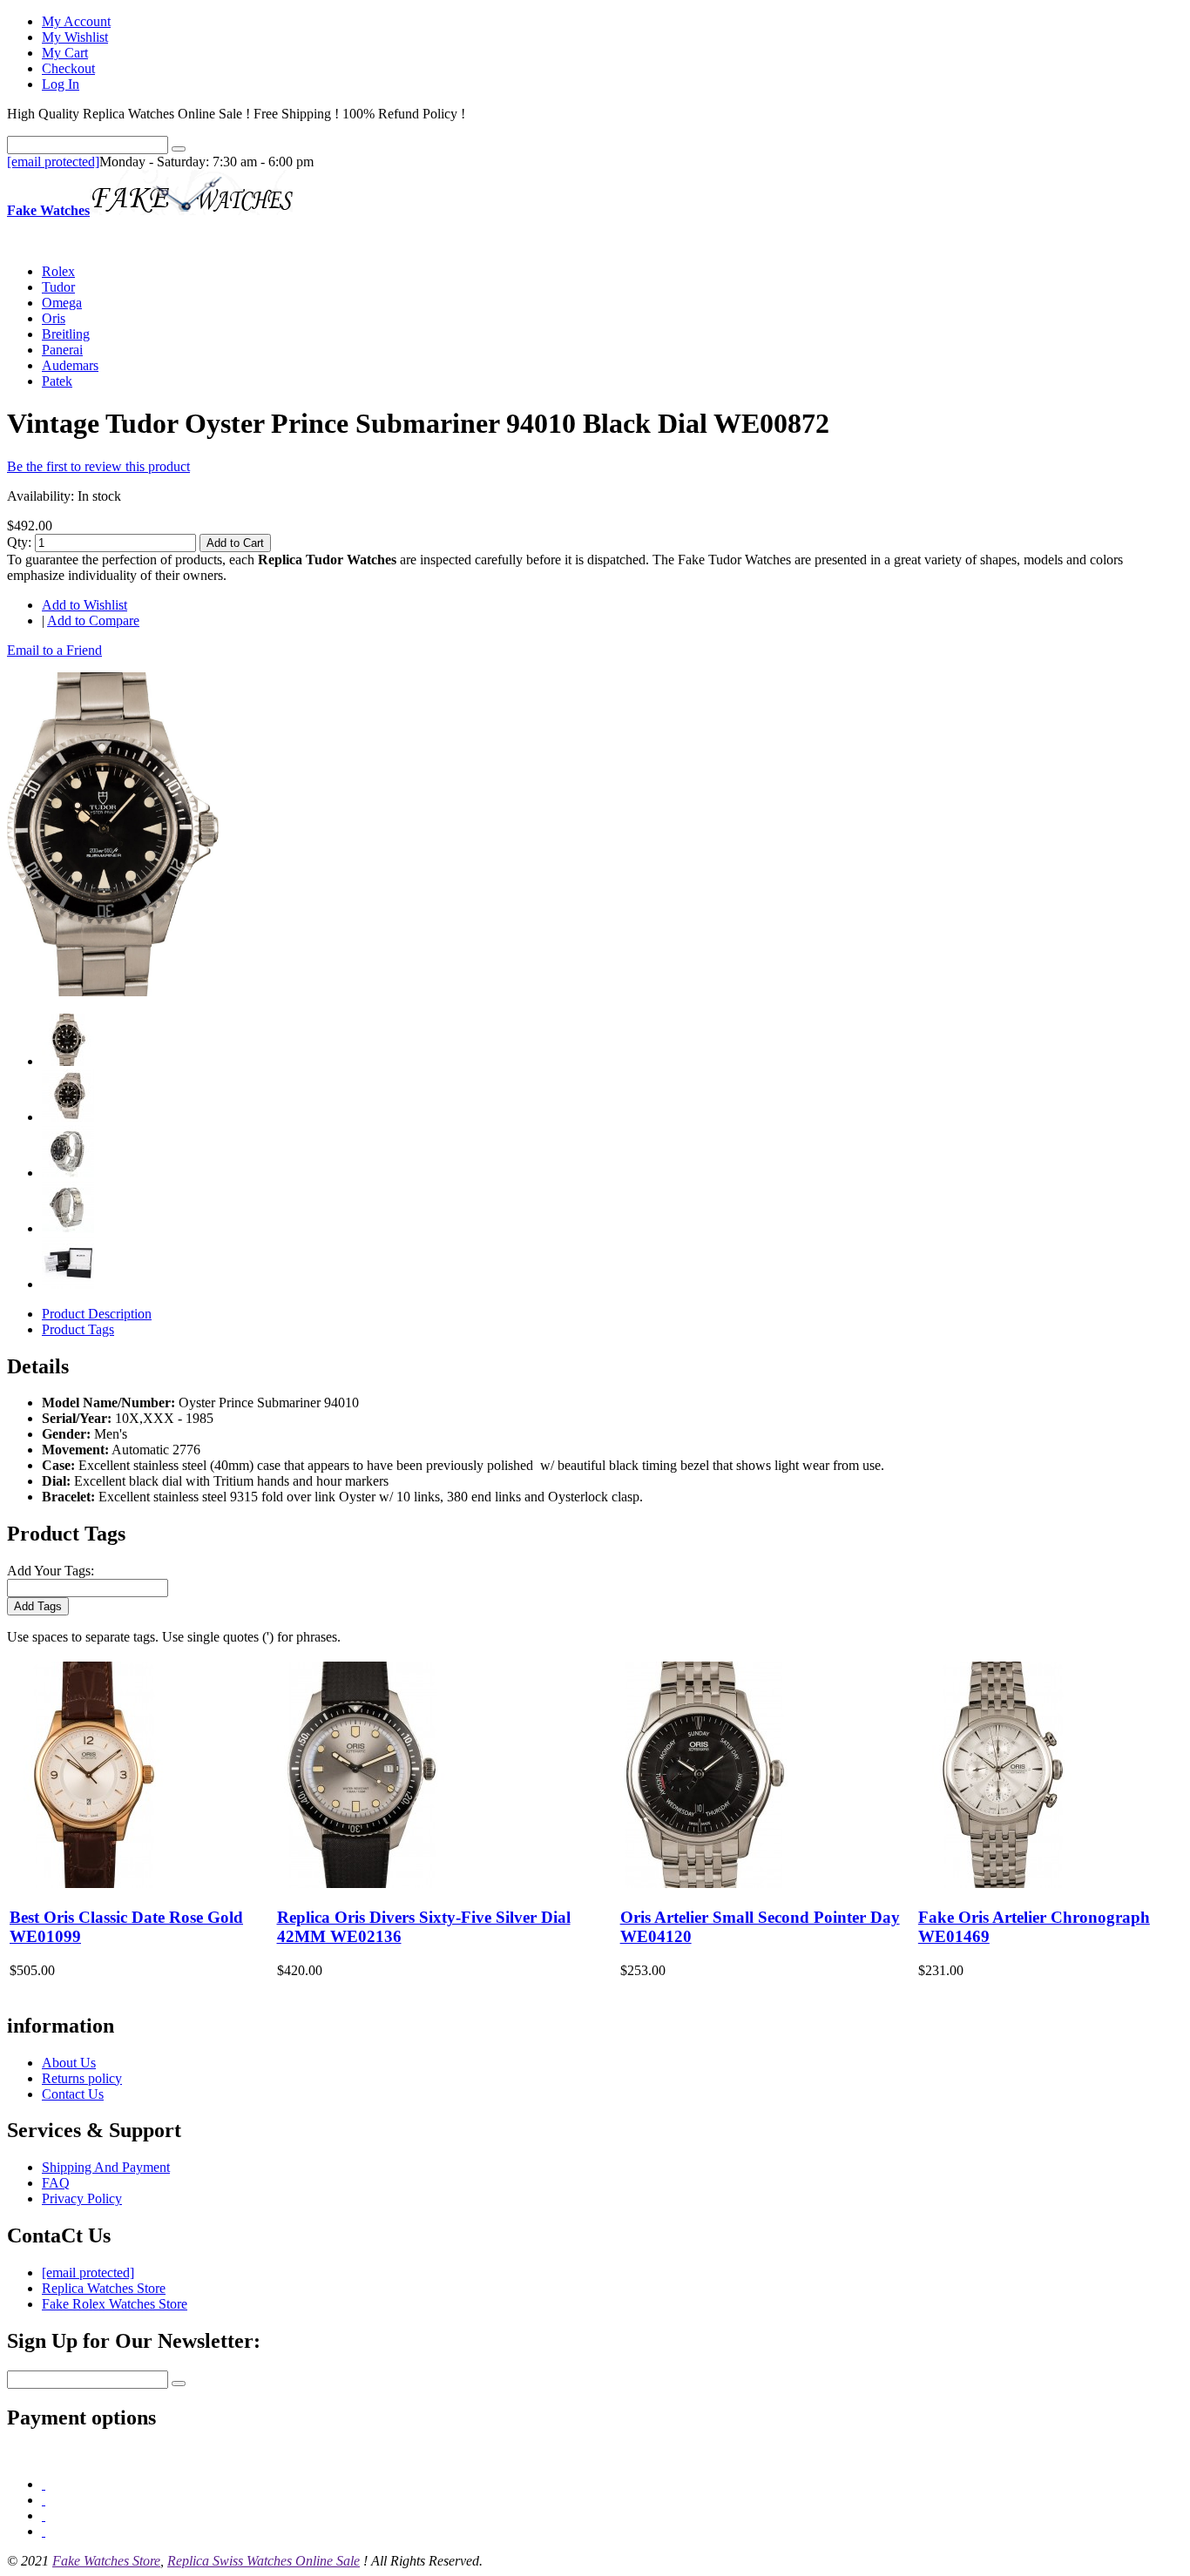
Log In (61, 84)
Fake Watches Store (106, 2561)
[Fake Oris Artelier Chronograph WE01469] (1003, 1883)
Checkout (68, 68)
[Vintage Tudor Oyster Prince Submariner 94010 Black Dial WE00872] (113, 991)
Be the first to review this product (98, 466)
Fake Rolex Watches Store (115, 2304)
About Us (69, 2063)
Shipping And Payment (106, 2167)
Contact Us (73, 2094)
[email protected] (53, 162)
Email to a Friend (54, 650)
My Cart (65, 53)
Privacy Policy (82, 2198)
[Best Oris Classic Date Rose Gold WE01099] (94, 1883)
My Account (76, 21)
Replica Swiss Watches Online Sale (264, 2561)
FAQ (56, 2183)
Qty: (19, 542)
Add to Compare (93, 620)
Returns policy (82, 2078)
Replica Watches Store (104, 2288)
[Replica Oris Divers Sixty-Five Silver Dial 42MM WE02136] (362, 1883)
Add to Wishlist (85, 605)
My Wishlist (75, 37)
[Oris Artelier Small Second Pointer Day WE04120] (705, 1883)
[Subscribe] (179, 2384)
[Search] (179, 149)
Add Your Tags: (51, 1571)
